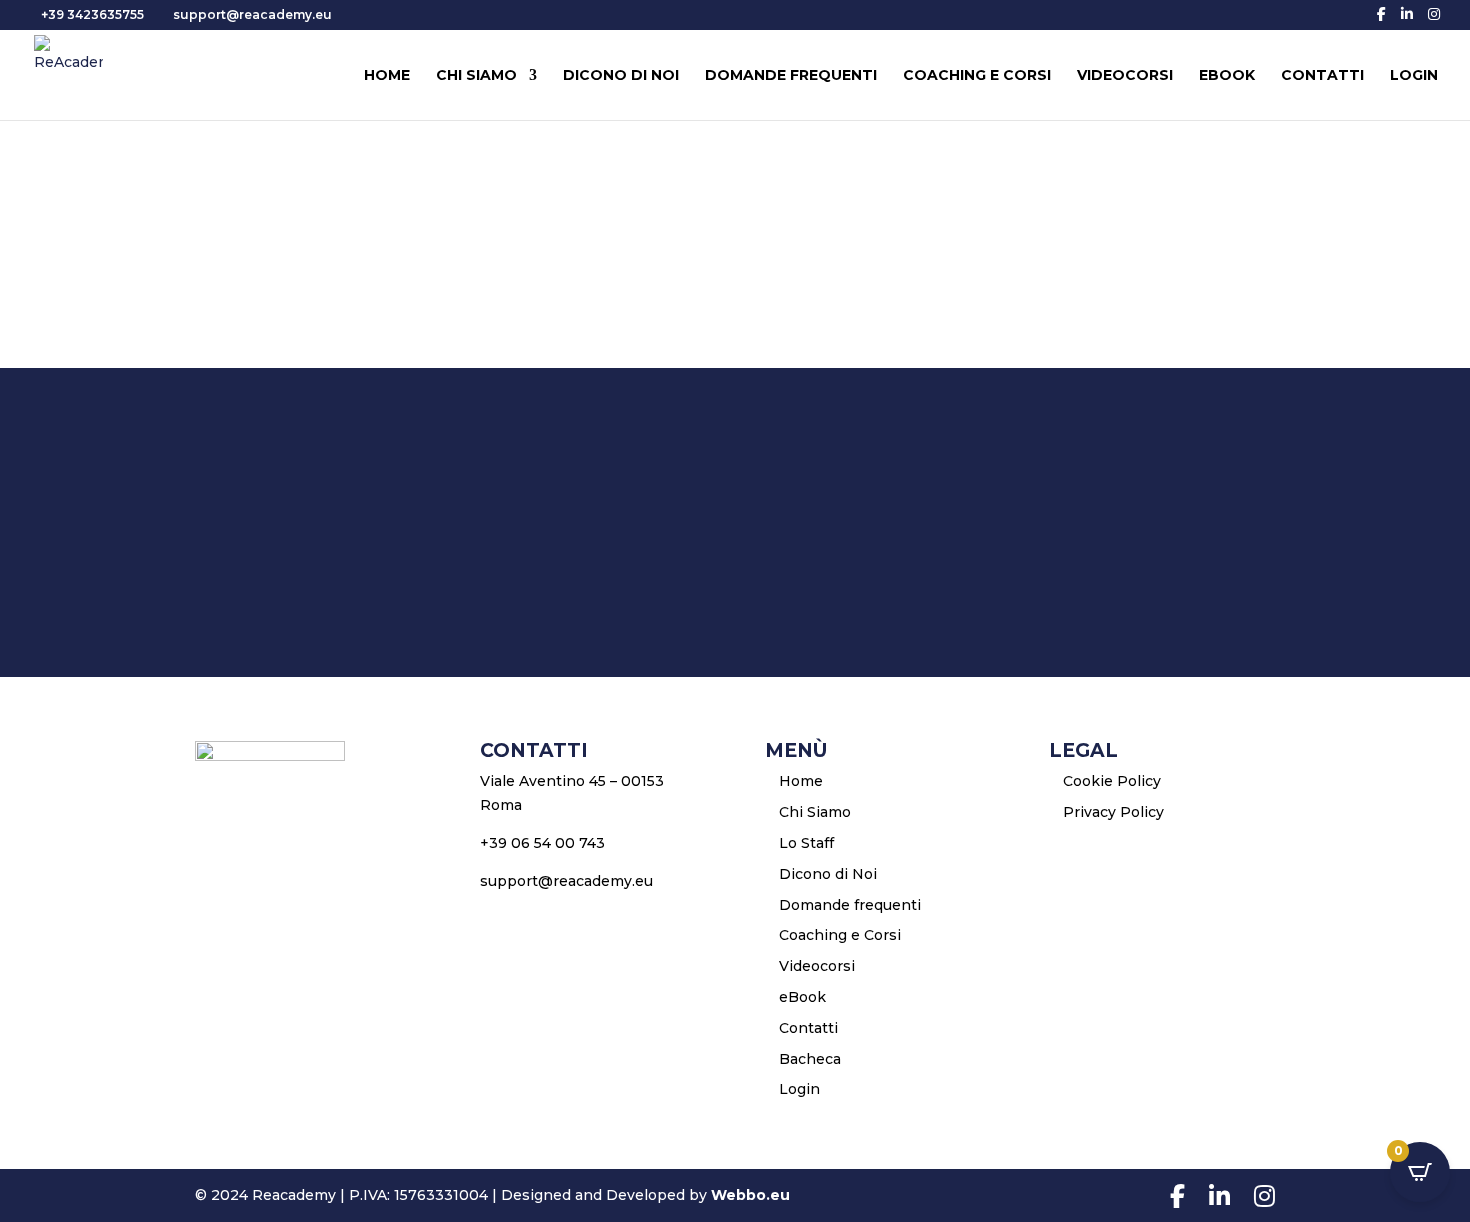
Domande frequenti (791, 76)
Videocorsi (1125, 76)
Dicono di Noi (621, 76)
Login (1414, 76)
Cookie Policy (1112, 781)
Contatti (1322, 76)
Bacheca (810, 1059)
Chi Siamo (476, 76)
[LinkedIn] (1407, 14)
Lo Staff (806, 843)
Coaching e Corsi (977, 76)
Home (387, 76)
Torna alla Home (735, 587)
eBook (1227, 76)
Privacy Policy (1113, 812)
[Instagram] (1434, 14)
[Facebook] (1381, 14)
